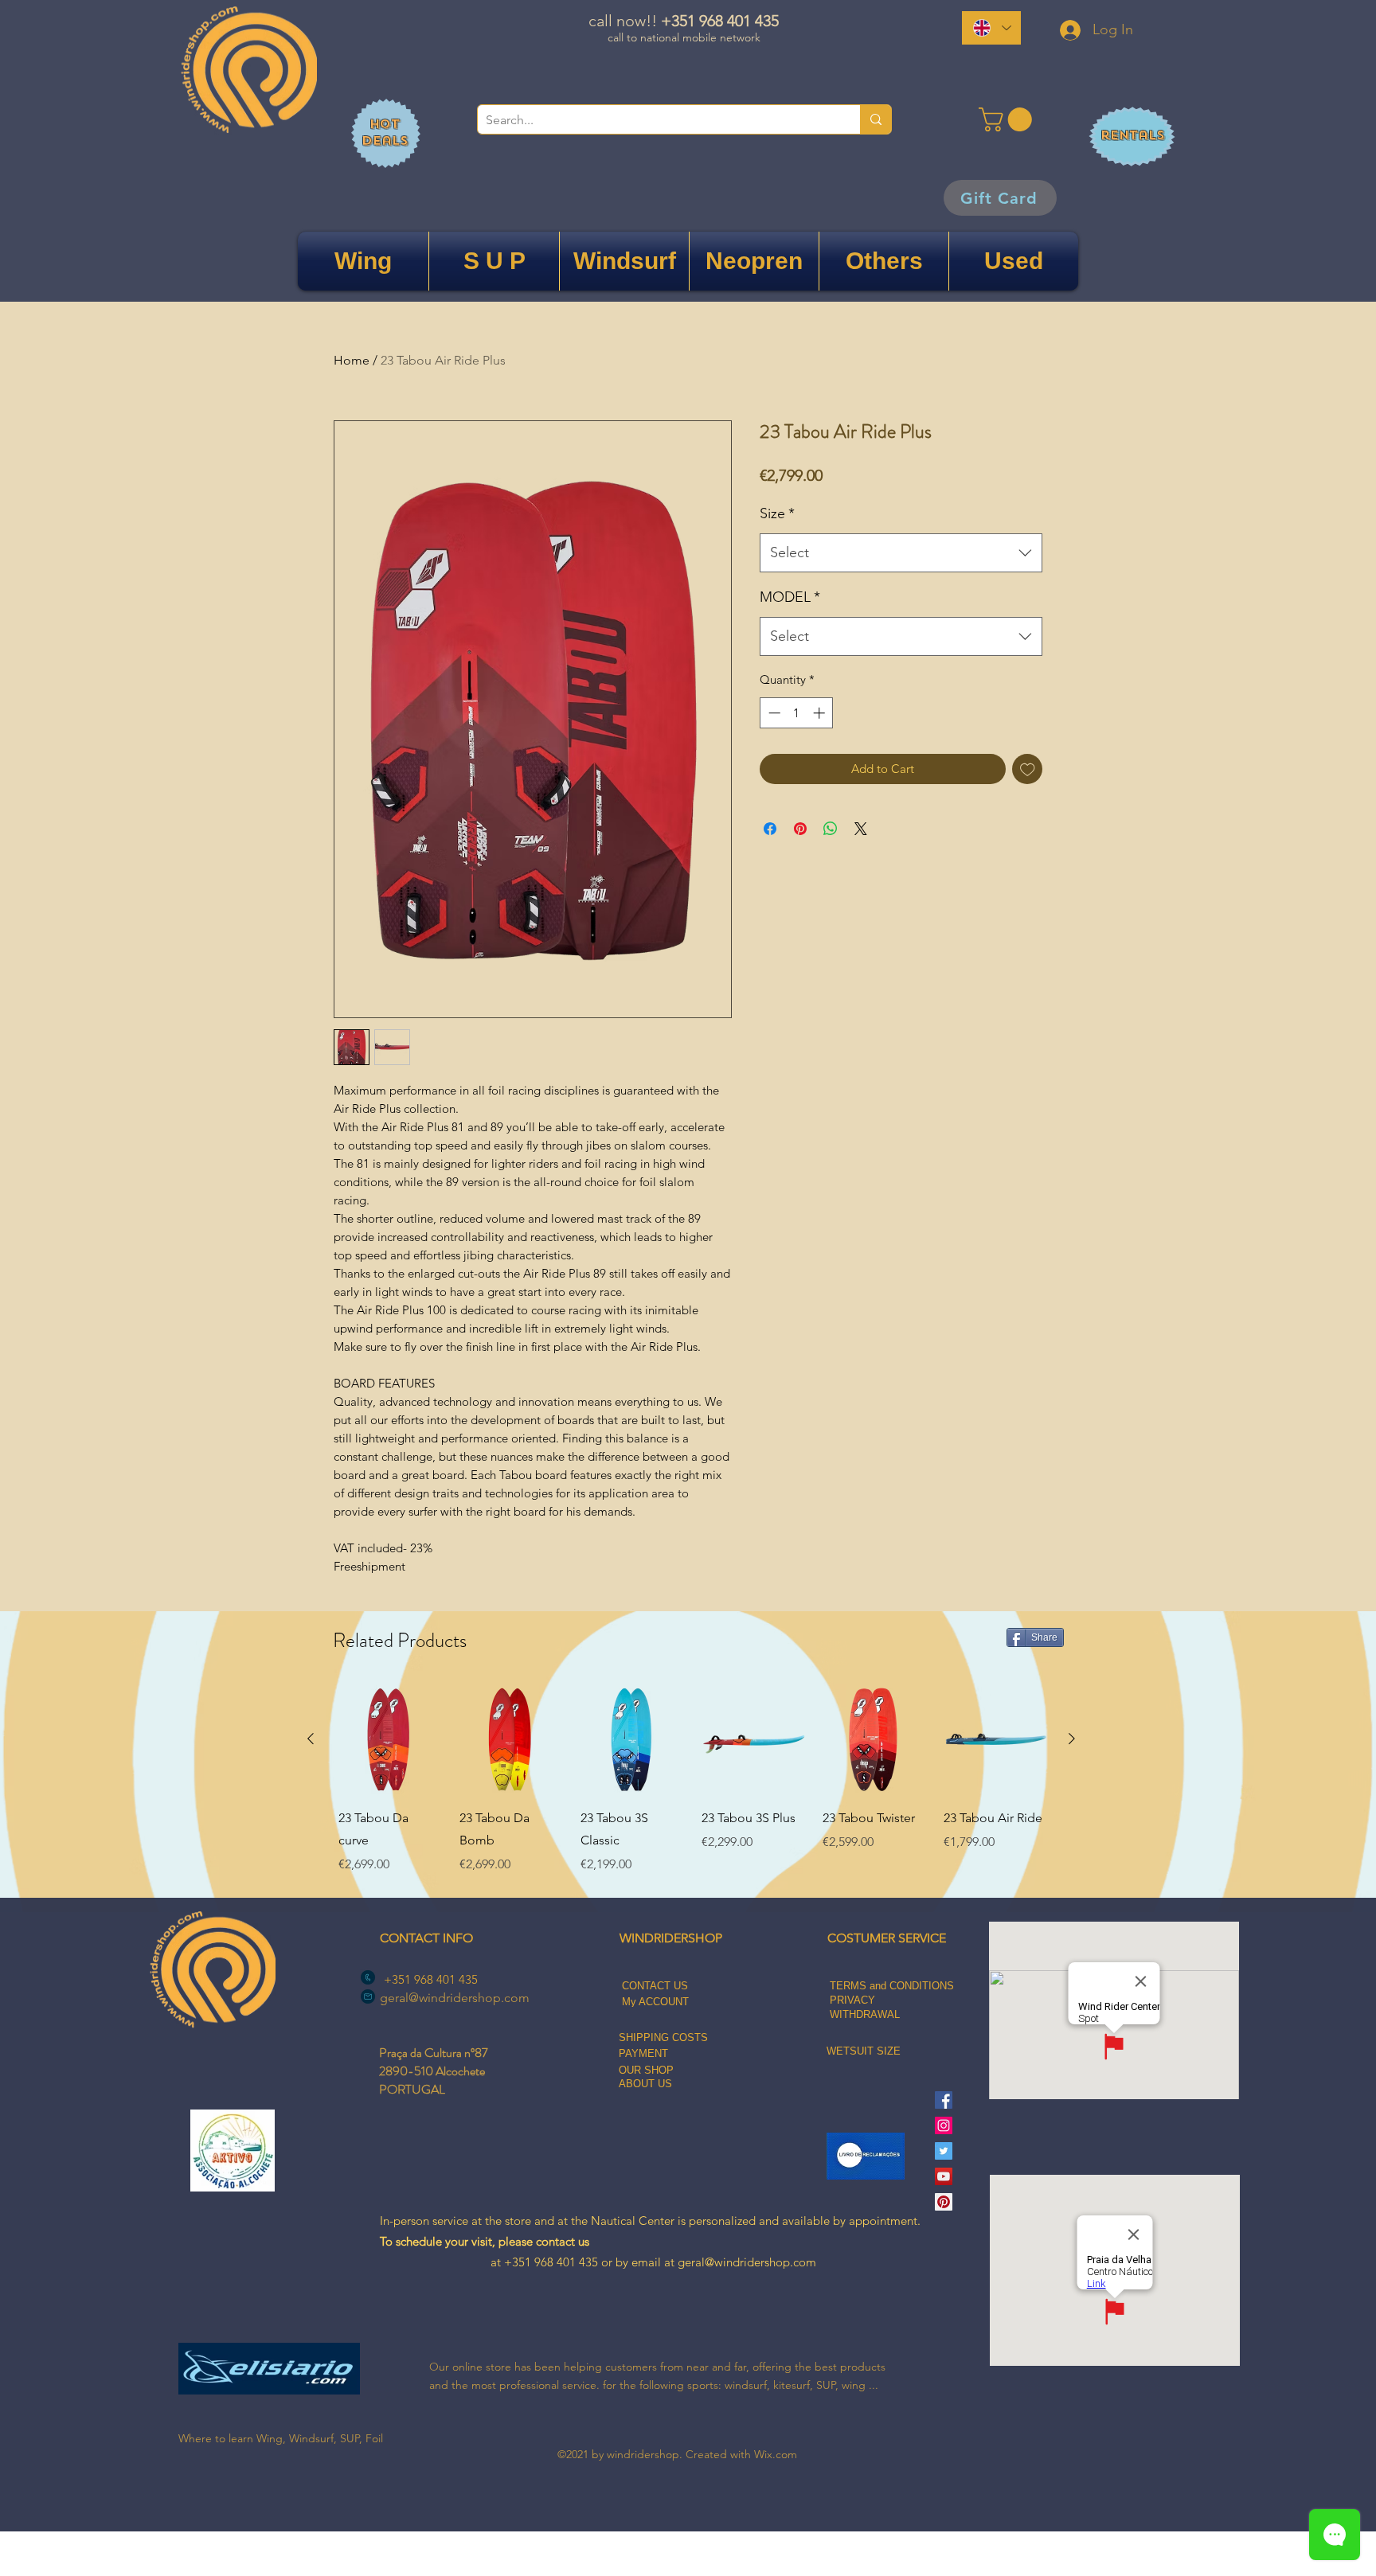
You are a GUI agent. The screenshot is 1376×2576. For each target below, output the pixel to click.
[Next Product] (1072, 1739)
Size (777, 513)
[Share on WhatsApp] (831, 829)
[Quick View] (389, 1739)
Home (352, 360)
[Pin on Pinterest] (800, 829)
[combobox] (901, 553)
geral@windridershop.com (455, 1998)
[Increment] (821, 713)
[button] (1008, 119)
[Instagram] (944, 2125)
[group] (691, 1782)
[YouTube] (944, 2176)
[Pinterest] (944, 2202)
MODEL (790, 597)
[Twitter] (944, 2151)
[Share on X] (861, 829)
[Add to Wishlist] (1028, 769)
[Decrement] (773, 713)
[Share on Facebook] (770, 829)
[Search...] (876, 119)
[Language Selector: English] (991, 28)
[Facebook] (944, 2100)
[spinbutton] (797, 713)
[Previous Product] (311, 1739)
